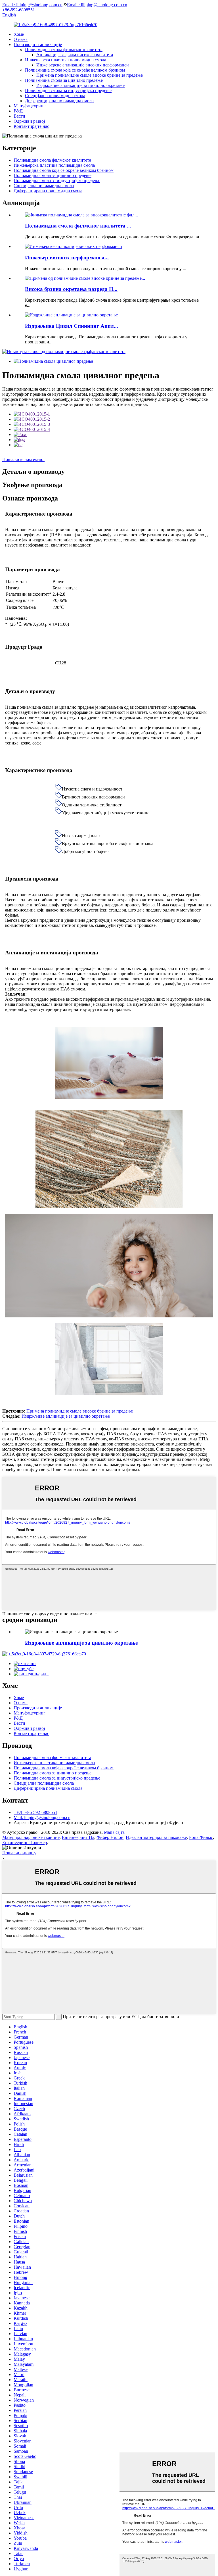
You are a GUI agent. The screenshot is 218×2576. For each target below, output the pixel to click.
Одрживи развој (29, 121)
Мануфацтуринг (30, 106)
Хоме (19, 34)
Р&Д (18, 111)
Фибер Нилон (110, 1837)
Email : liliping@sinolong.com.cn (32, 5)
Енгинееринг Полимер (25, 1842)
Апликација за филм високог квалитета (75, 55)
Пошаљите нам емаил (23, 459)
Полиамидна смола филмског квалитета (64, 50)
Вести (19, 116)
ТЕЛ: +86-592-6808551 (35, 1812)
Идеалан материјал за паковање (156, 1837)
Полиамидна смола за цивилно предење (64, 80)
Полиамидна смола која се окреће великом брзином (75, 70)
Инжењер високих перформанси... (67, 257)
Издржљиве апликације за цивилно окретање (80, 85)
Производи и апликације (38, 44)
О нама (21, 39)
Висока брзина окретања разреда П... (71, 289)
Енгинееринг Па (78, 1837)
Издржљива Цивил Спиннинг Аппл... (72, 326)
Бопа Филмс (201, 1837)
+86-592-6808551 (19, 10)
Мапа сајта (114, 1832)
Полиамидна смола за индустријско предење (68, 90)
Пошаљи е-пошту (19, 1853)
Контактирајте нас (31, 126)
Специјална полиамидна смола (55, 96)
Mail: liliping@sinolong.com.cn (42, 1817)
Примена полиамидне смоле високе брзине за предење (90, 75)
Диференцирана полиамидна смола (59, 101)
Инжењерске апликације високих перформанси (83, 65)
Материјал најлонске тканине (31, 1837)
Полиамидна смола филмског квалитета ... (78, 226)
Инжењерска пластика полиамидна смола (66, 60)
